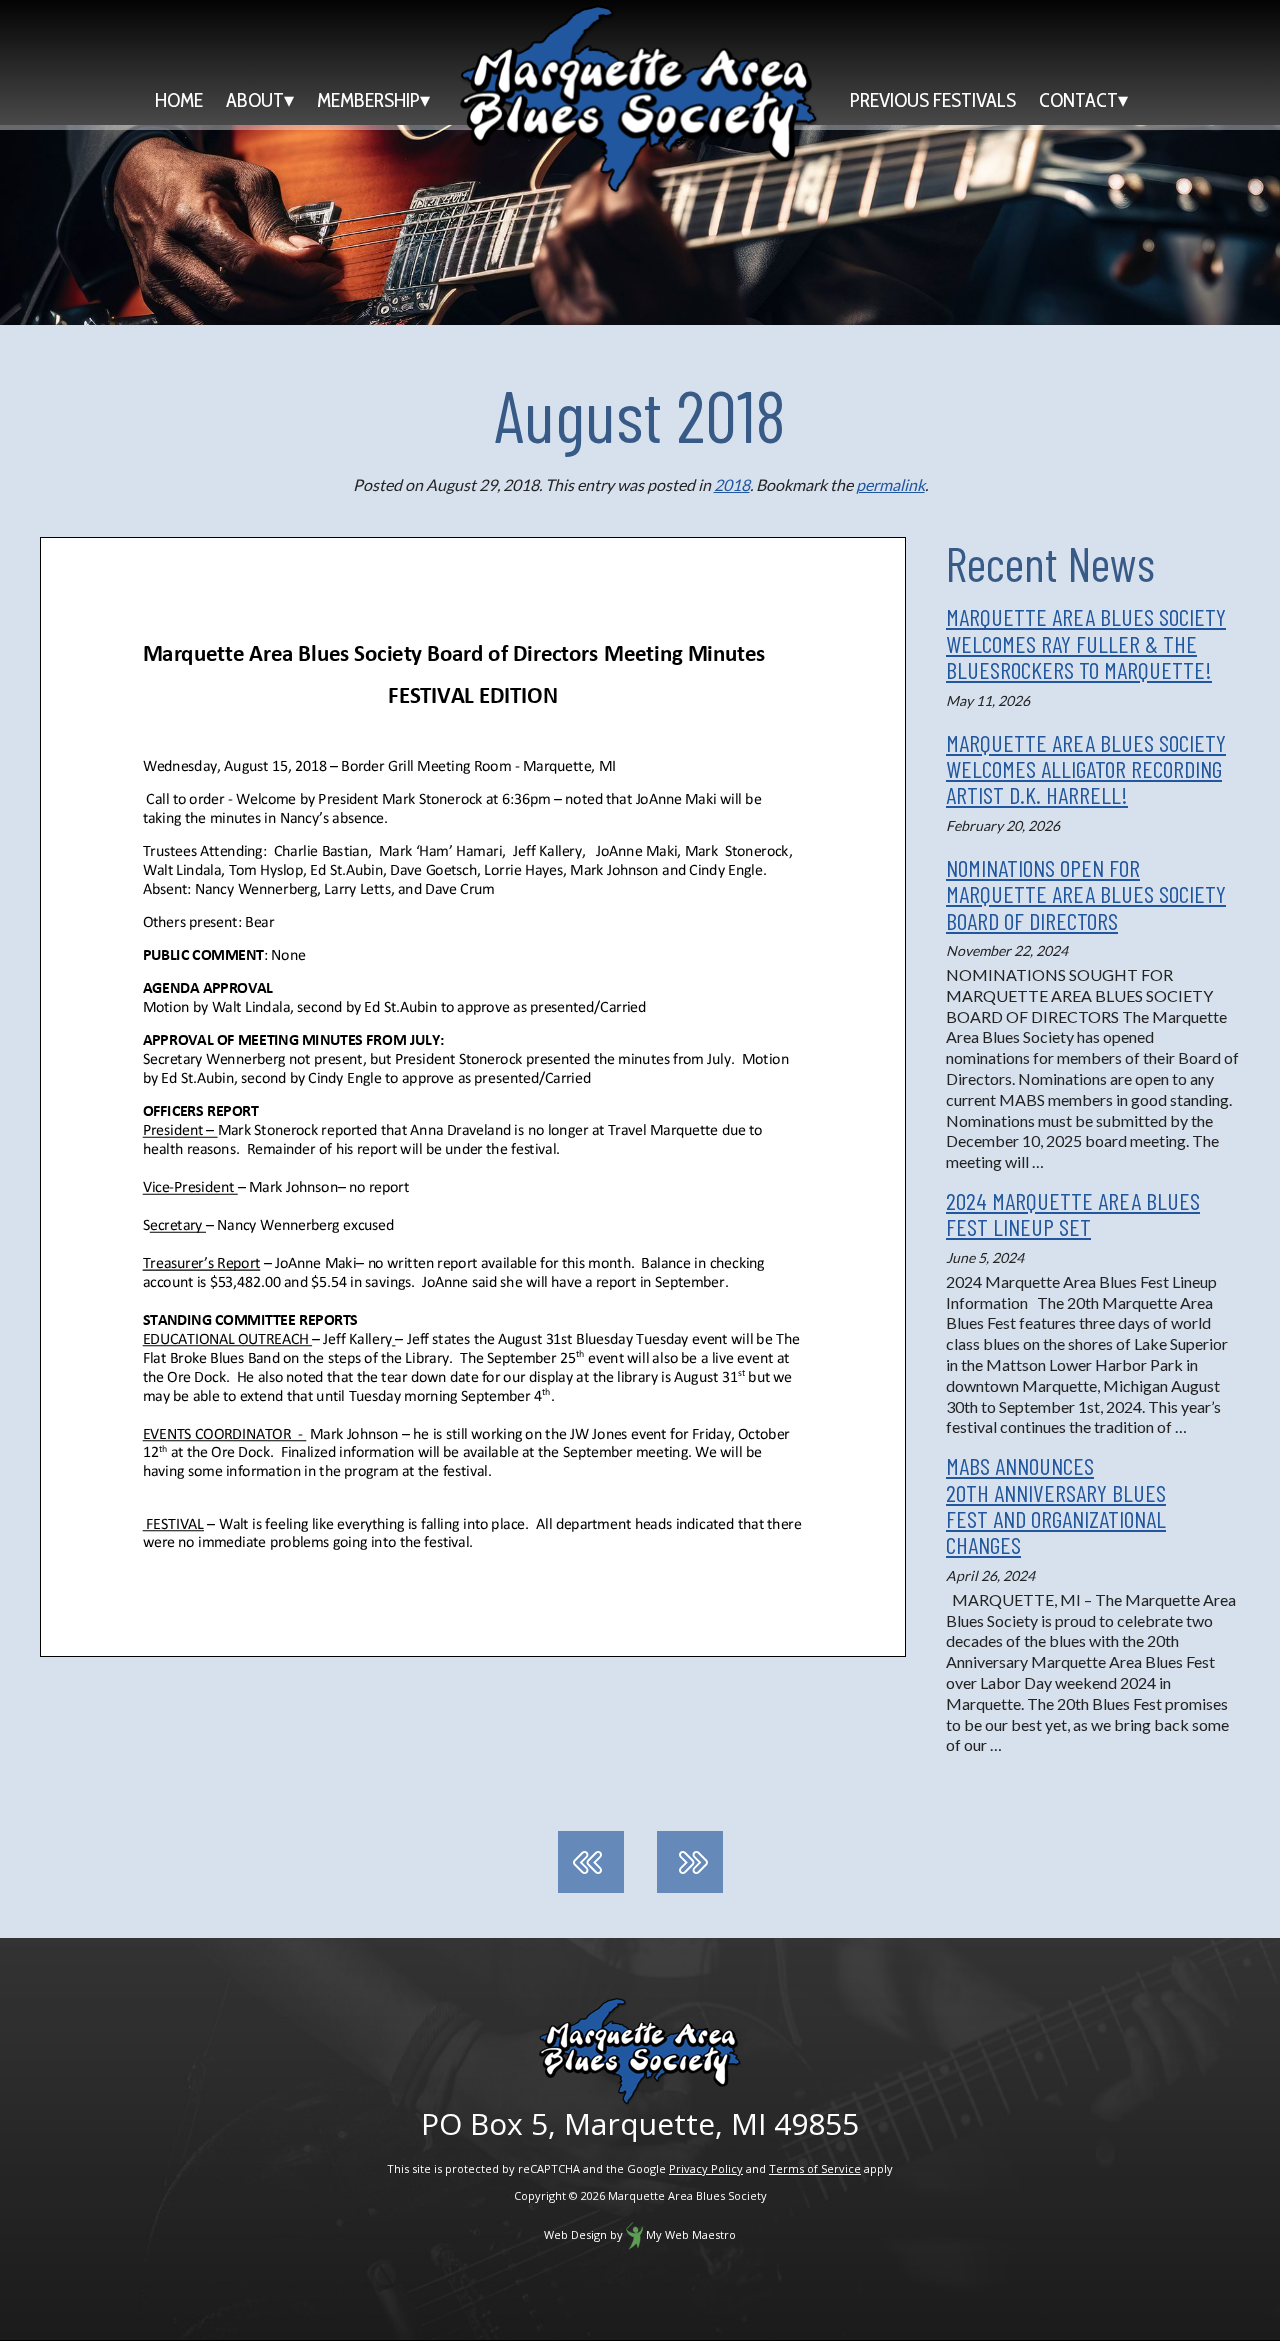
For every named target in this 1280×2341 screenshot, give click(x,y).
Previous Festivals (933, 100)
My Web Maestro (691, 2234)
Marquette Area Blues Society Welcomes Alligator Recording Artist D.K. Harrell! (1086, 769)
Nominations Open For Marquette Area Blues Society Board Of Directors (1086, 894)
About (255, 100)
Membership (368, 100)
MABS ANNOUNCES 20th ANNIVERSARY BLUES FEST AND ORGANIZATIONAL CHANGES (1056, 1505)
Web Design (575, 2234)
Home (179, 100)
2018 (732, 484)
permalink (890, 484)
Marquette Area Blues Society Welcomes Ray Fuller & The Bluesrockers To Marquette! (1086, 643)
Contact (1078, 100)
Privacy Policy (706, 2168)
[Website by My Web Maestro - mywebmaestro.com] (634, 2234)
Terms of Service (815, 2168)
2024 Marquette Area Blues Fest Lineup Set (1073, 1213)
